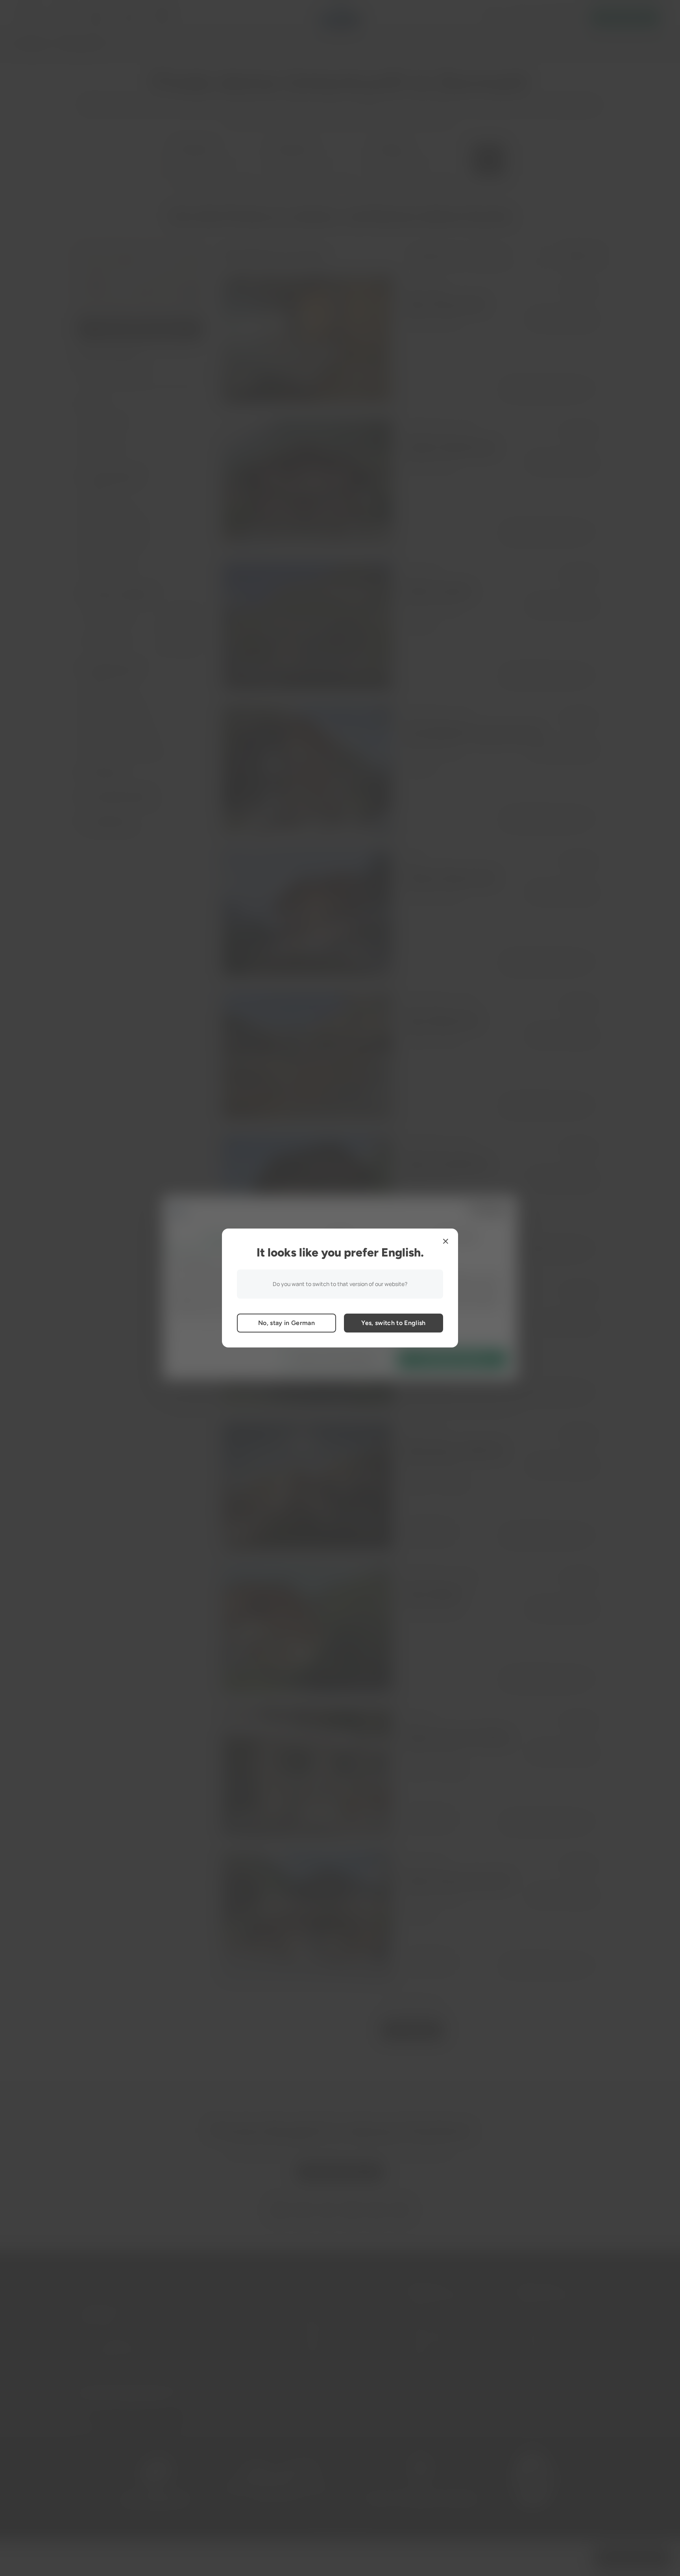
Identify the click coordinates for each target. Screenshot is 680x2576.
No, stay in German (286, 1323)
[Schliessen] (445, 1241)
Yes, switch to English (393, 1323)
